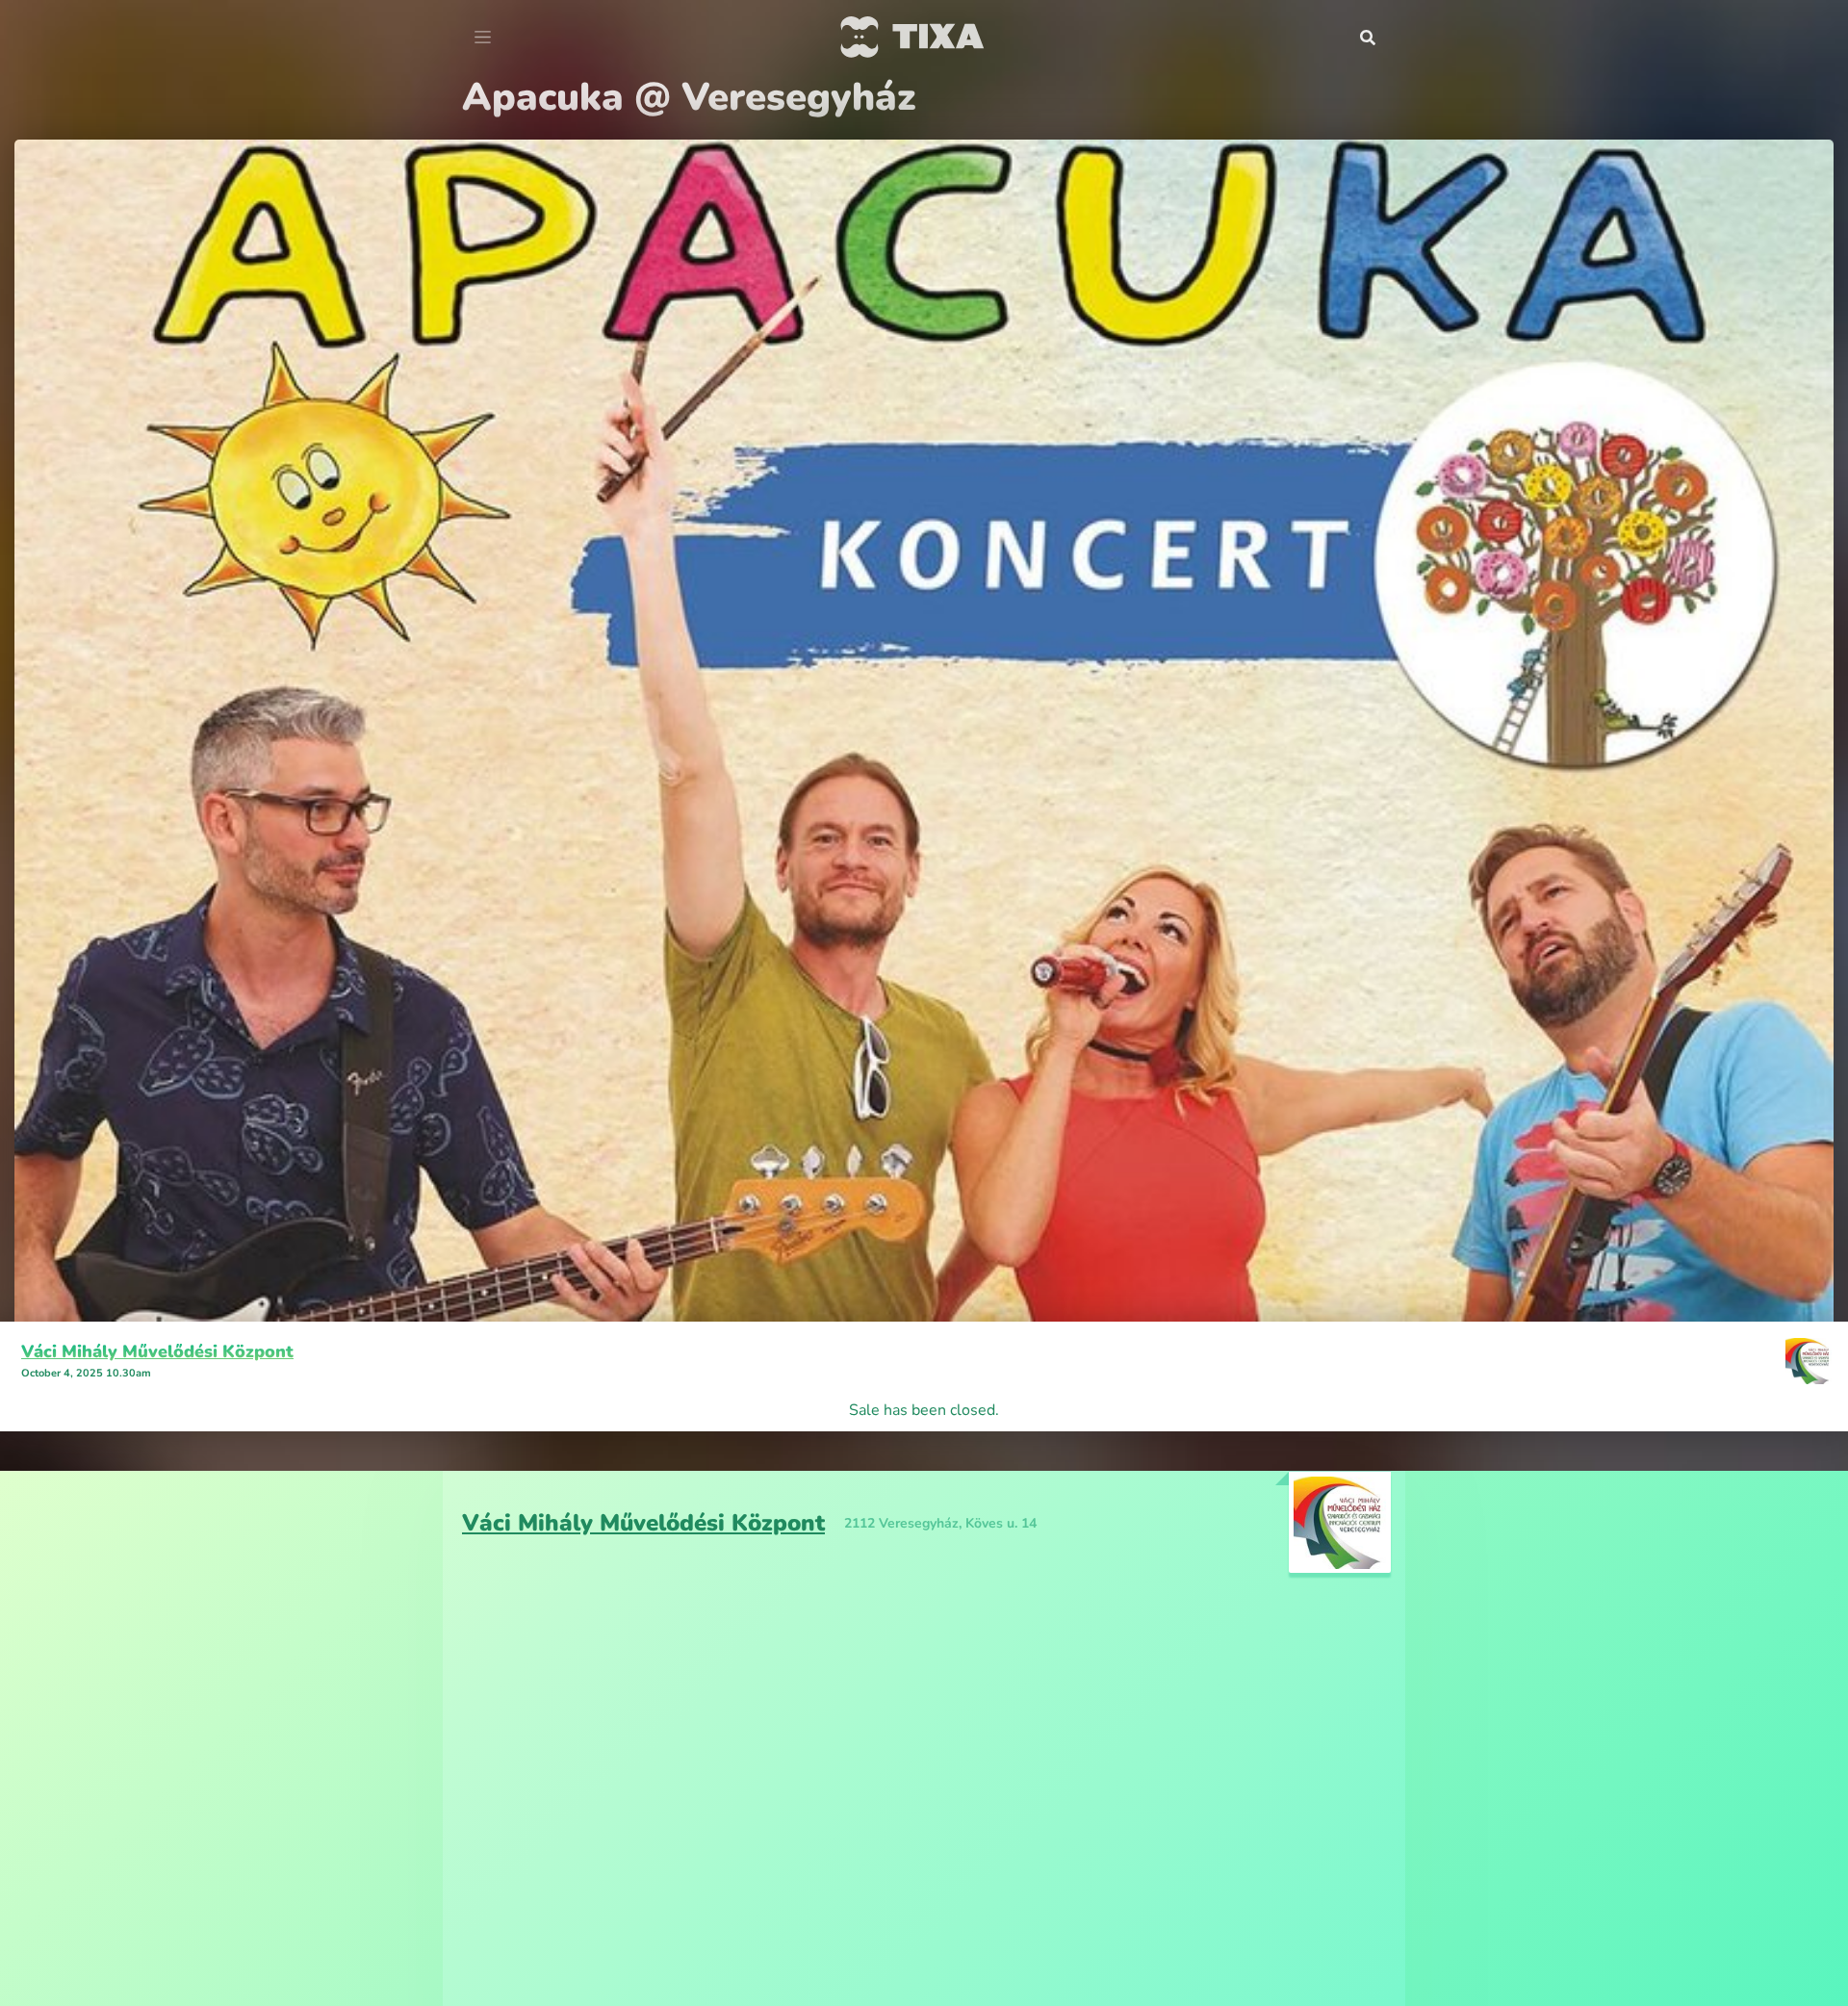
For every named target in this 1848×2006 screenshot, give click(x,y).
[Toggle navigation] (483, 38)
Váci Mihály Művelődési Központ (157, 1351)
